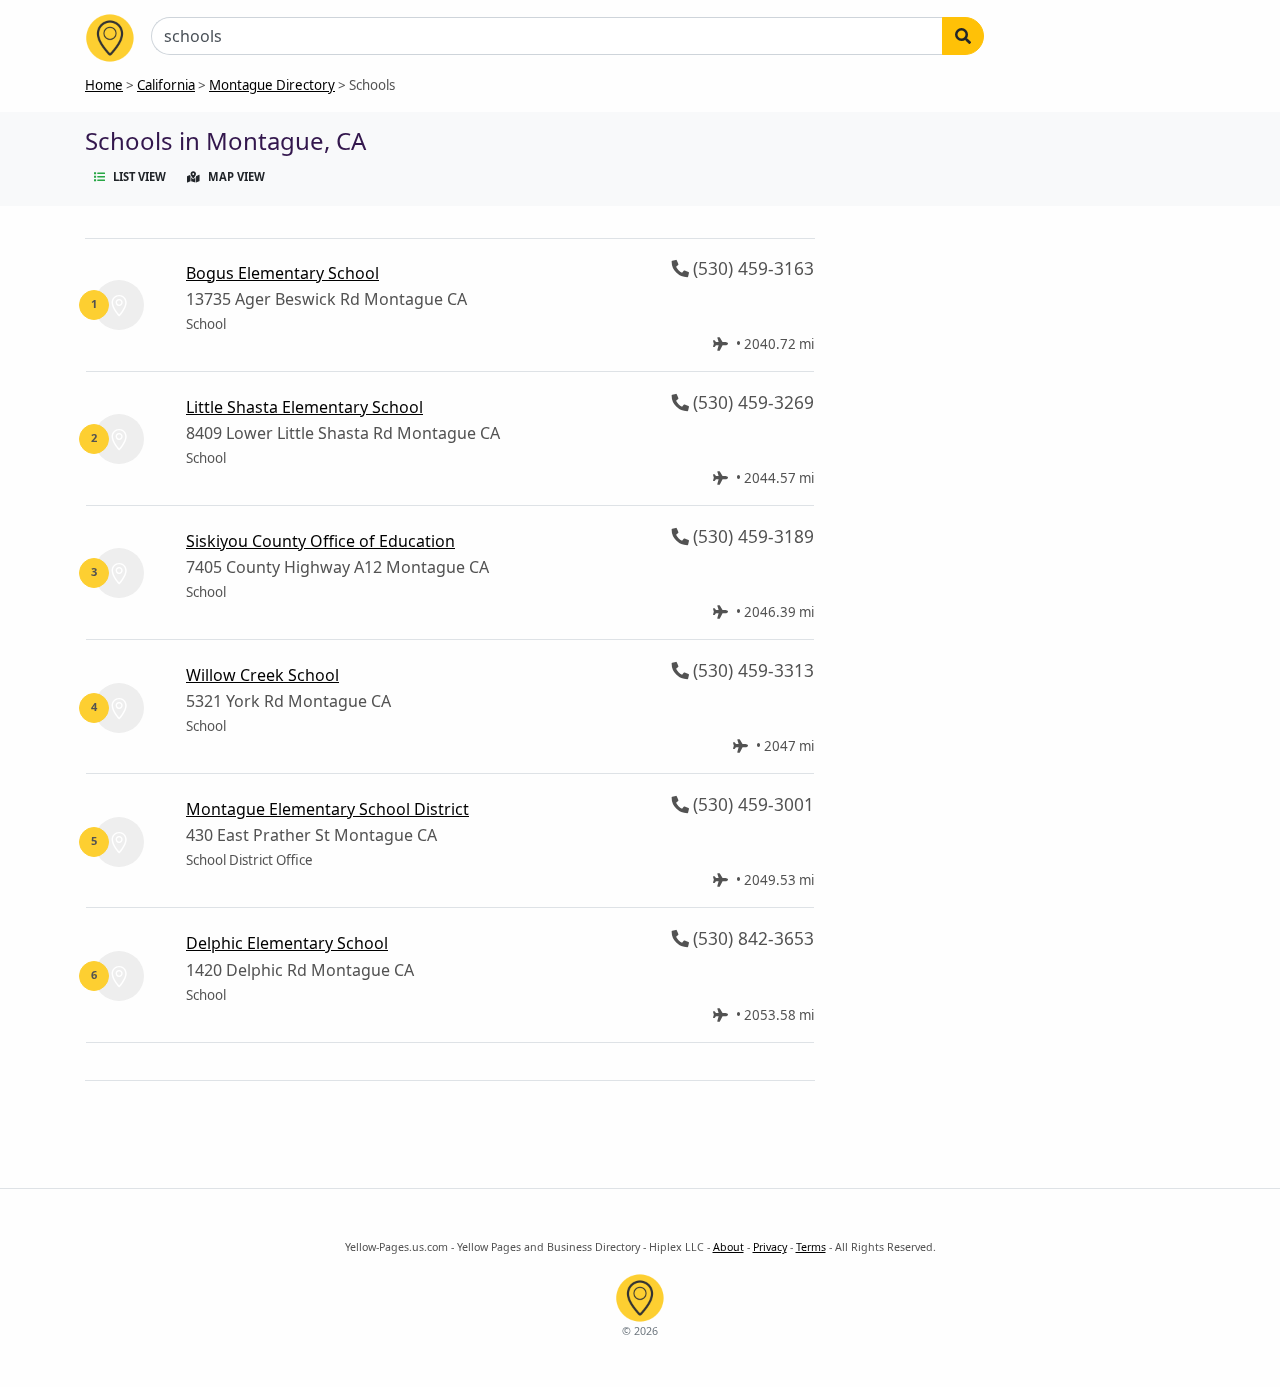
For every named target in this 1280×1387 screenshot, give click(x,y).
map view (236, 176)
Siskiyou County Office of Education (320, 541)
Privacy (770, 1247)
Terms (811, 1247)
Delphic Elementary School (287, 943)
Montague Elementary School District (327, 809)
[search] (963, 36)
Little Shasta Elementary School (304, 407)
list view (139, 176)
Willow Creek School (262, 675)
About (728, 1247)
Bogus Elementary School (282, 273)
